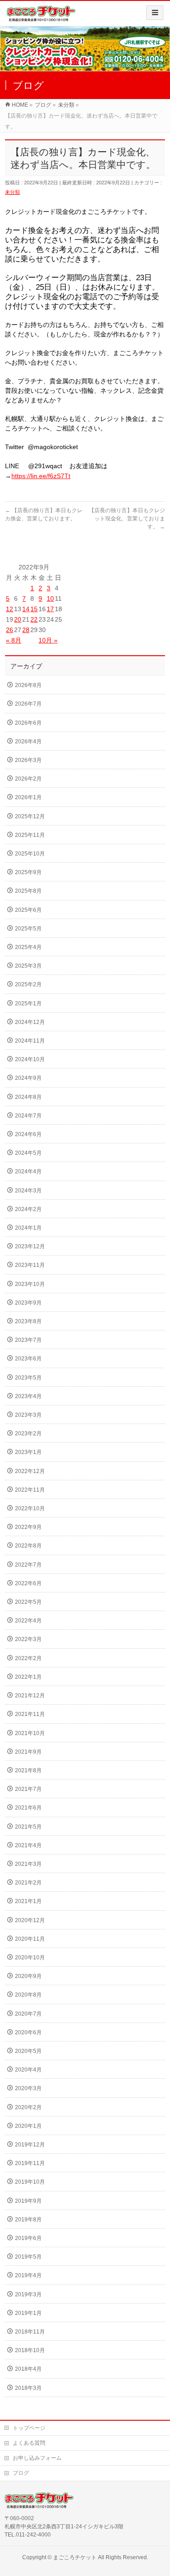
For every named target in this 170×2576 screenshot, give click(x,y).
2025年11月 (30, 835)
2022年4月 (28, 1621)
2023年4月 (28, 1396)
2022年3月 (28, 1639)
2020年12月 (30, 1920)
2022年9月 (28, 1527)
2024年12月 (30, 1022)
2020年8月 (28, 1995)
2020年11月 (30, 1939)
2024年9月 (28, 1078)
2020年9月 (28, 1976)
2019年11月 (30, 2163)
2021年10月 (30, 1733)
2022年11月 (30, 1490)
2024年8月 (28, 1097)
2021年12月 (30, 1696)
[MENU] (155, 13)
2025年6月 (28, 910)
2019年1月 (28, 2313)
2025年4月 (28, 947)
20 (18, 619)
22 (34, 619)
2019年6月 (28, 2238)
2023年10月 (30, 1284)
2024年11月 (30, 1041)
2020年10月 (30, 1958)
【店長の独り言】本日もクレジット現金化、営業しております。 (127, 519)
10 (50, 598)
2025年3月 (28, 966)
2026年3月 (28, 760)
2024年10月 (30, 1059)
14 (26, 609)
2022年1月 (28, 1677)
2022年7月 (28, 1565)
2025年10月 (30, 854)
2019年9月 (28, 2201)
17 (50, 609)
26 (10, 630)
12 (10, 609)
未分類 (12, 192)
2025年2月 (28, 984)
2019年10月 (30, 2182)
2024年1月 (28, 1228)
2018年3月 (28, 2388)
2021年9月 (28, 1752)
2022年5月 (28, 1602)
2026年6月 (28, 723)
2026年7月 (28, 704)
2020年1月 (28, 2126)
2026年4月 (28, 742)
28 (26, 630)
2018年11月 (30, 2332)
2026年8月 (28, 685)
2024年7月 (28, 1116)
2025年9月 (28, 872)
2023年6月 (28, 1359)
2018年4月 (28, 2369)
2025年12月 (30, 816)
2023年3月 (28, 1415)
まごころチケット (75, 2557)
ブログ (21, 2473)
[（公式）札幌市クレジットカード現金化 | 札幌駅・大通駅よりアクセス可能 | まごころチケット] (41, 17)
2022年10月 (30, 1508)
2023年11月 (30, 1265)
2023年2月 (28, 1434)
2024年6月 (28, 1134)
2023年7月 (28, 1340)
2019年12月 (30, 2145)
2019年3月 (28, 2294)
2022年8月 (28, 1546)
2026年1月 (28, 797)
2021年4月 (28, 1845)
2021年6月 (28, 1808)
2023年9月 (28, 1303)
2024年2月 (28, 1209)
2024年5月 (28, 1153)
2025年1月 (28, 1004)
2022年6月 (28, 1583)
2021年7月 (28, 1789)
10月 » (48, 640)
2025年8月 (28, 891)
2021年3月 (28, 1864)
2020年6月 (28, 2032)
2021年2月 (28, 1883)
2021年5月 (28, 1827)
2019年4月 (28, 2275)
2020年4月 (28, 2070)
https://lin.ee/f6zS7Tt (41, 476)
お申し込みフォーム (37, 2458)
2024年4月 (28, 1172)
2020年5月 (28, 2051)
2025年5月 (28, 929)
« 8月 (14, 640)
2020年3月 (28, 2088)
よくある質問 (29, 2443)
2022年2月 (28, 1658)
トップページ (29, 2428)
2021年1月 (28, 1901)
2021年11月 (30, 1714)
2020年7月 (28, 2014)
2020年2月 (28, 2107)
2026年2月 (28, 779)
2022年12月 (30, 1471)
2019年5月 (28, 2257)
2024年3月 (28, 1191)
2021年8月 (28, 1770)
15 (34, 609)
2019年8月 (28, 2220)
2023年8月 (28, 1321)
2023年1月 (28, 1452)
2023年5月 (28, 1378)
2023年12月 (30, 1246)
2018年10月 (30, 2350)
